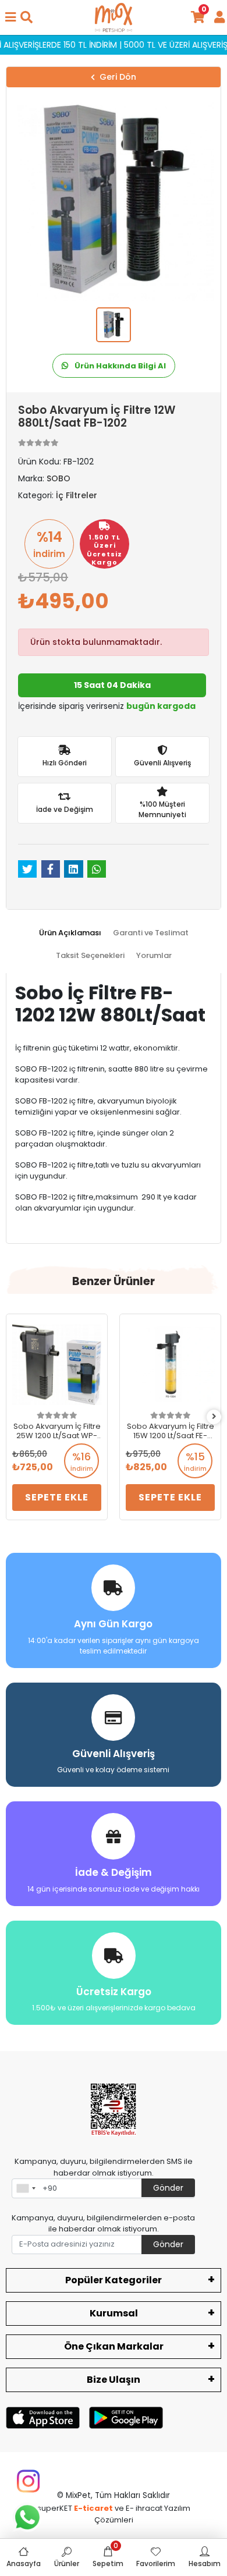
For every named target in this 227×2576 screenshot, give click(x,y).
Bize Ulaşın (114, 2380)
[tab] (70, 933)
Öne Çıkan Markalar (114, 2346)
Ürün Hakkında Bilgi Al (119, 366)
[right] (214, 1417)
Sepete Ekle (57, 1497)
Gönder (168, 2188)
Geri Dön (118, 77)
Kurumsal (114, 2313)
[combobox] (26, 2188)
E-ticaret (93, 2508)
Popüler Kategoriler (114, 2280)
